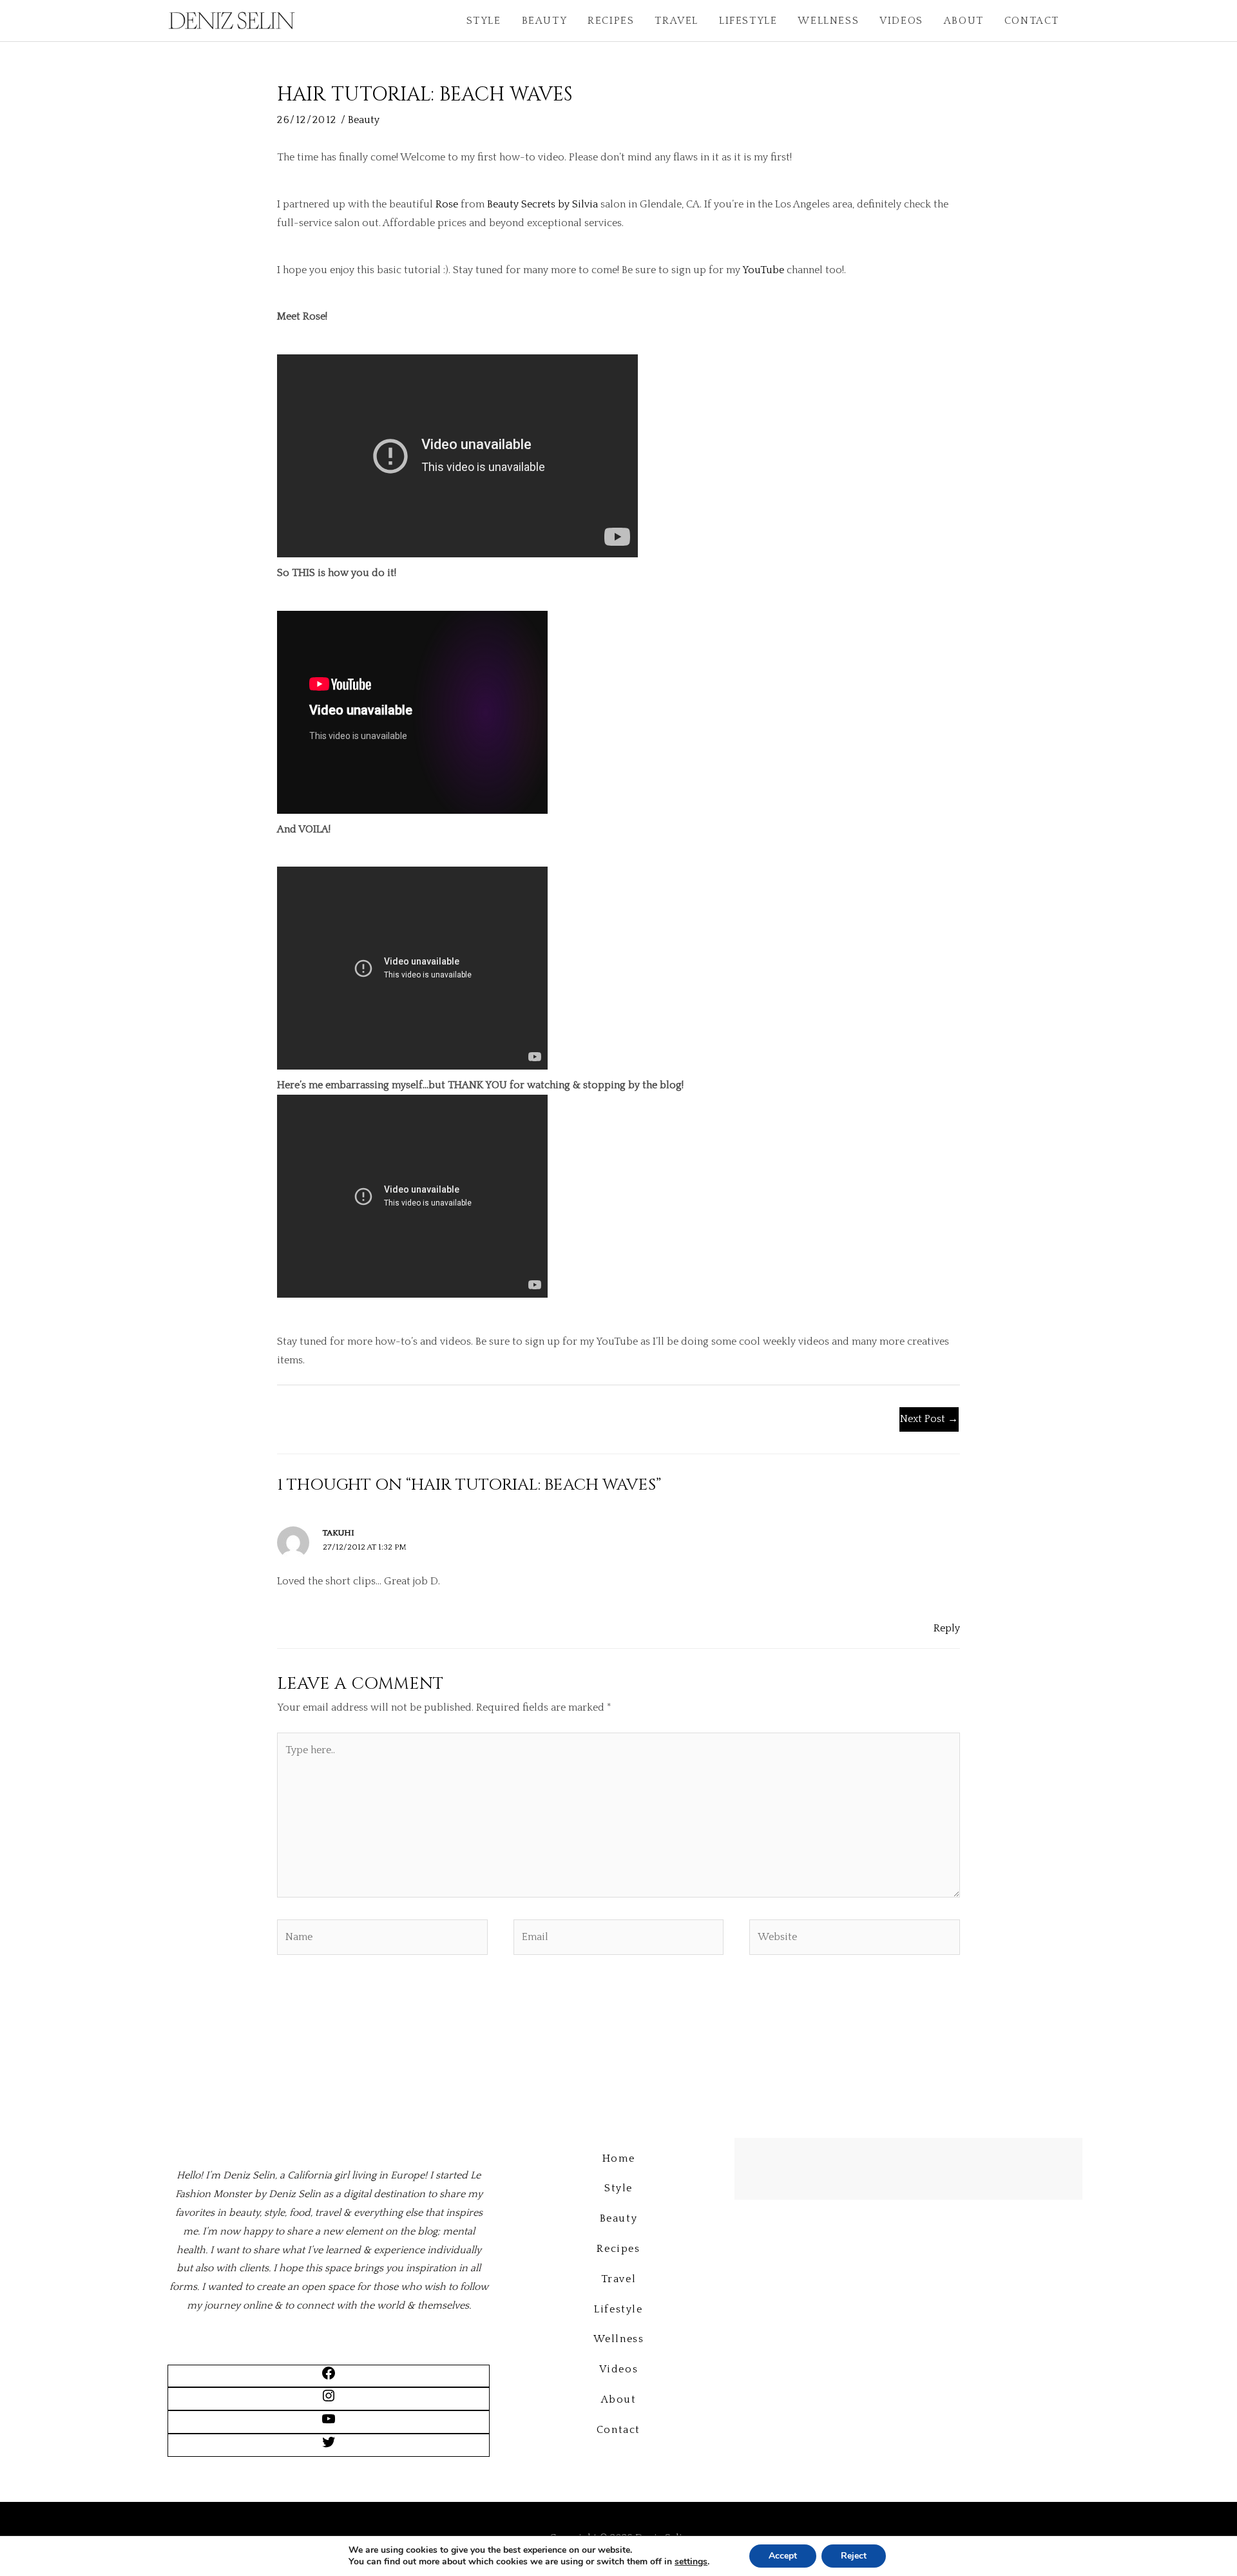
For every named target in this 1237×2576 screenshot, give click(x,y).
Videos (901, 21)
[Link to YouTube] (329, 2423)
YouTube (763, 270)
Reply (947, 1628)
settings (691, 2562)
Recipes (611, 21)
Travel (676, 21)
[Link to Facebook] (329, 2378)
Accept (783, 2556)
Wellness (828, 21)
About (964, 21)
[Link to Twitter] (329, 2446)
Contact (1032, 21)
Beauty (545, 21)
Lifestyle (748, 21)
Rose (447, 204)
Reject (854, 2556)
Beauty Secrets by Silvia (542, 204)
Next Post (929, 1419)
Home (618, 2158)
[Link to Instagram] (329, 2400)
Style (484, 21)
